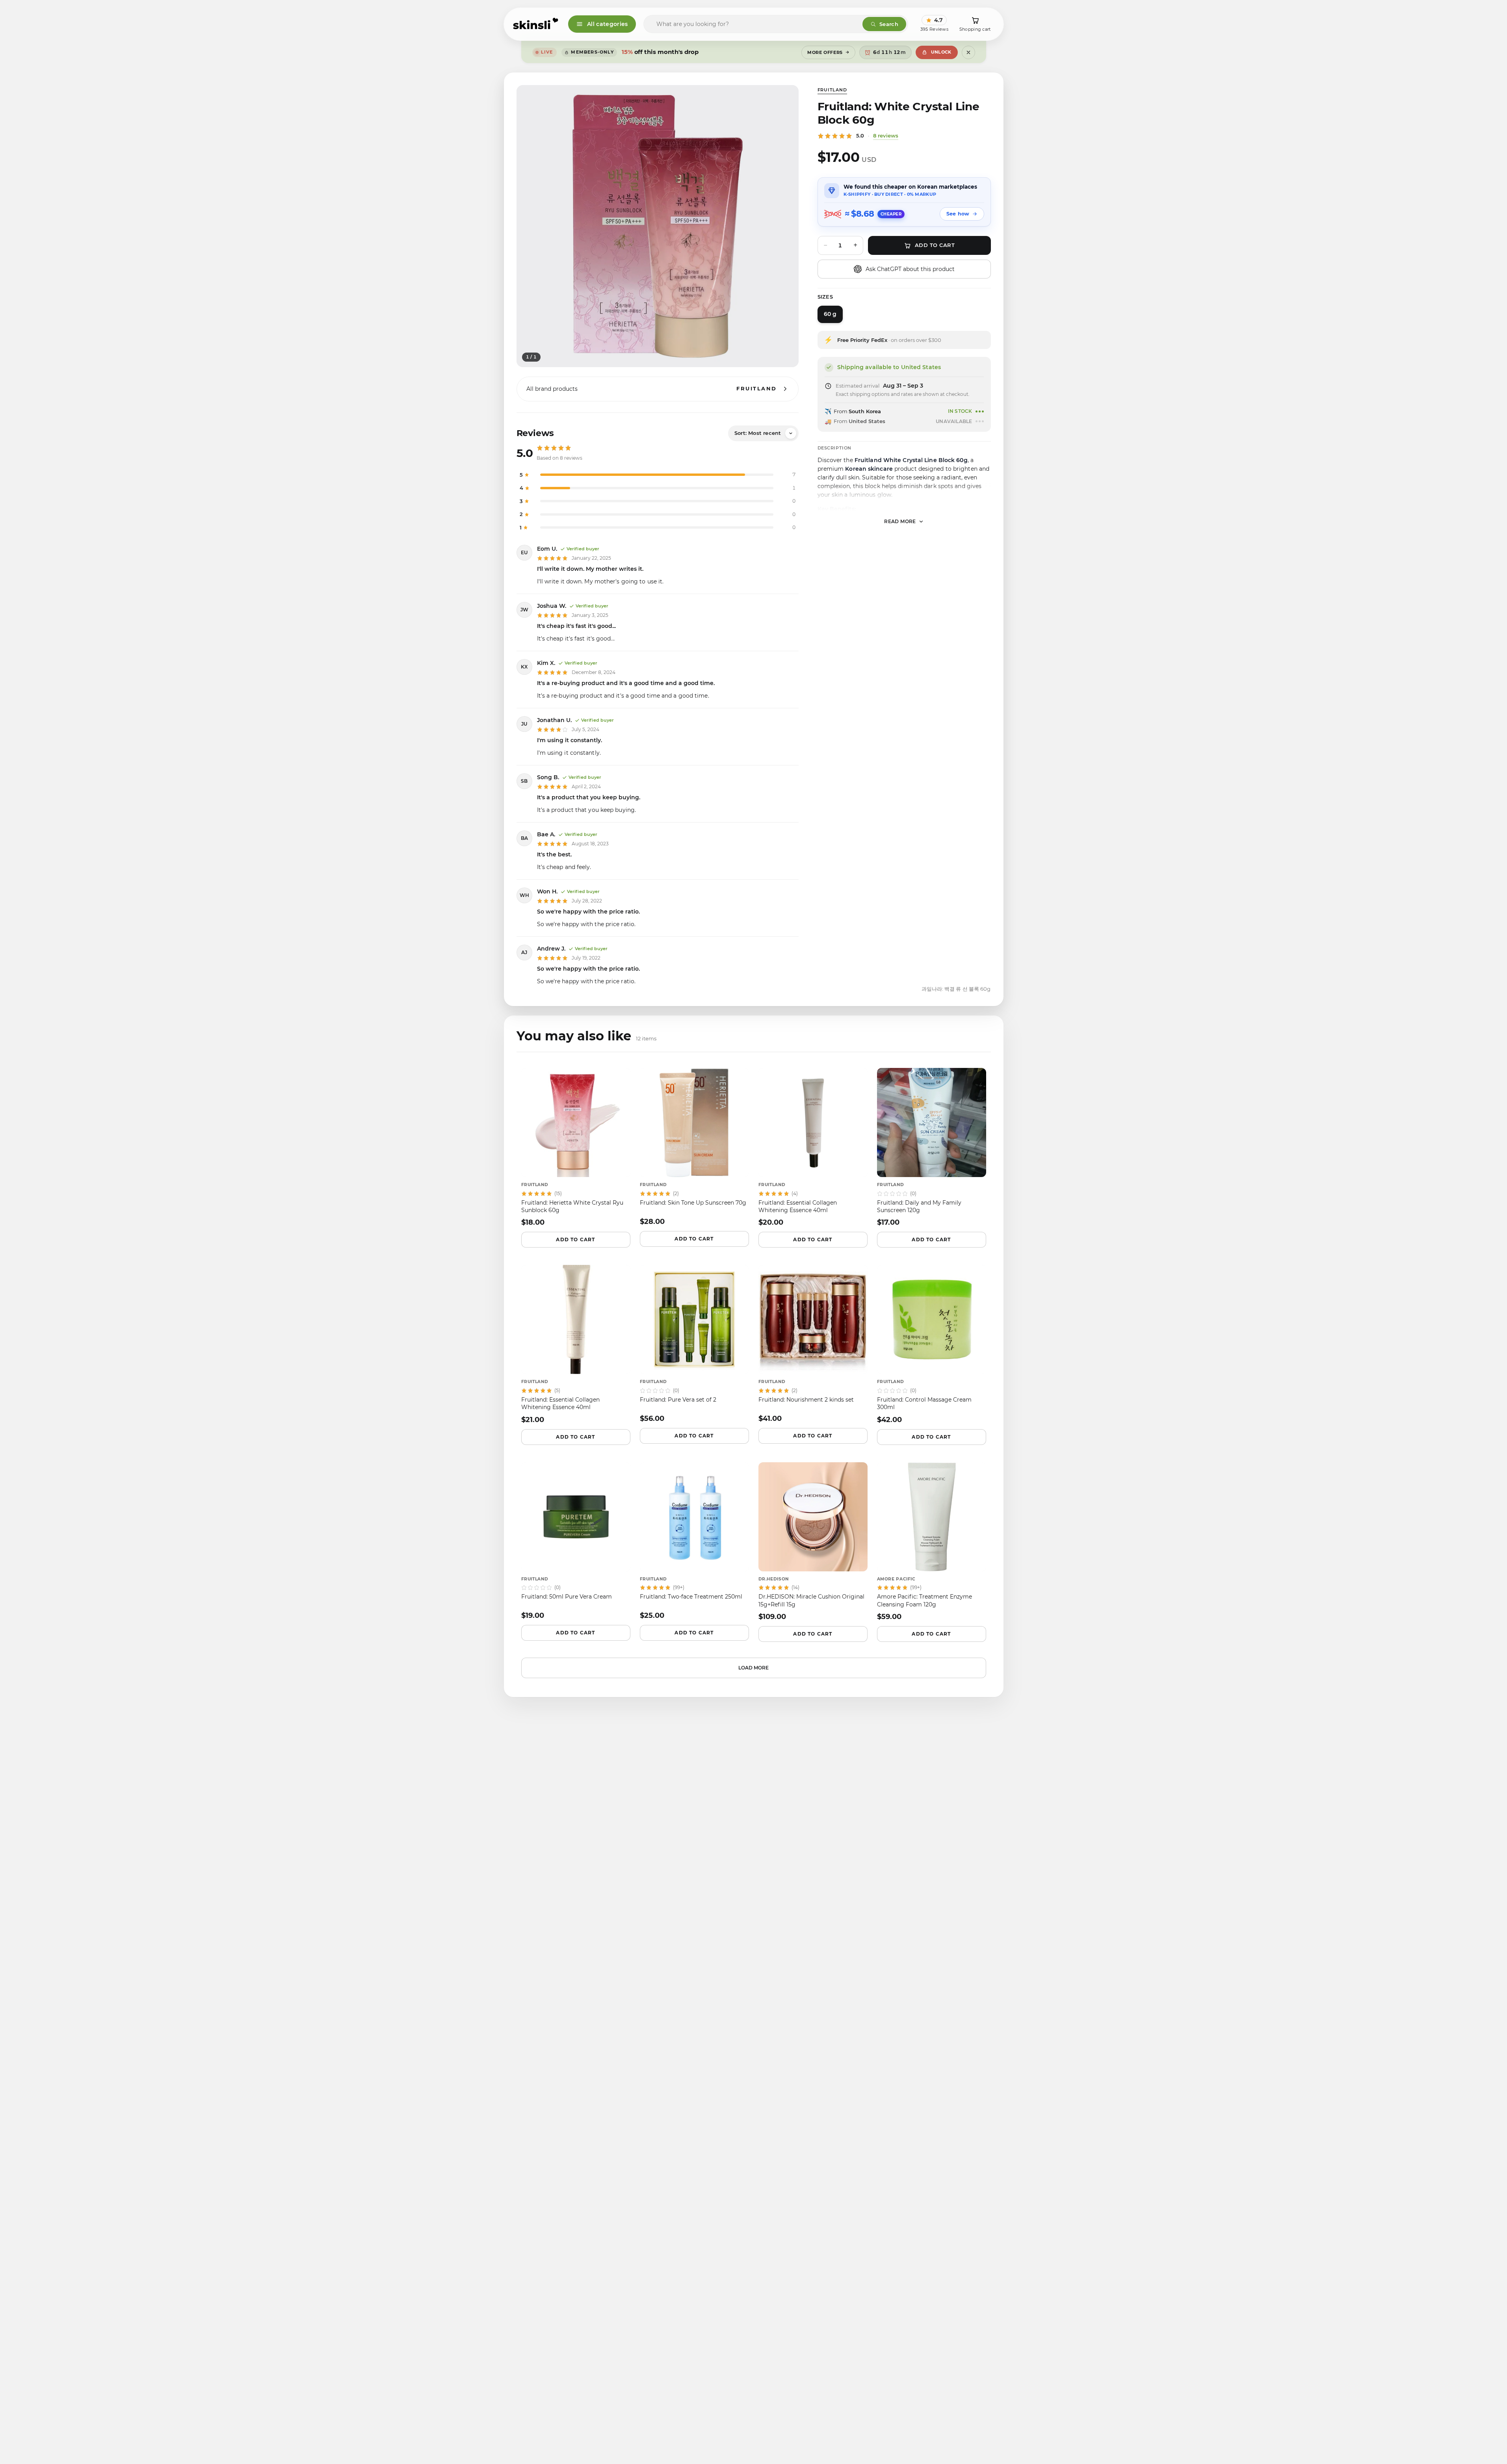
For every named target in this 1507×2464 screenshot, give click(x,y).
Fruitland (832, 90)
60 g (830, 314)
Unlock (941, 52)
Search (889, 24)
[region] (658, 226)
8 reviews (886, 136)
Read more (900, 521)
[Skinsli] (536, 24)
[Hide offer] (968, 52)
